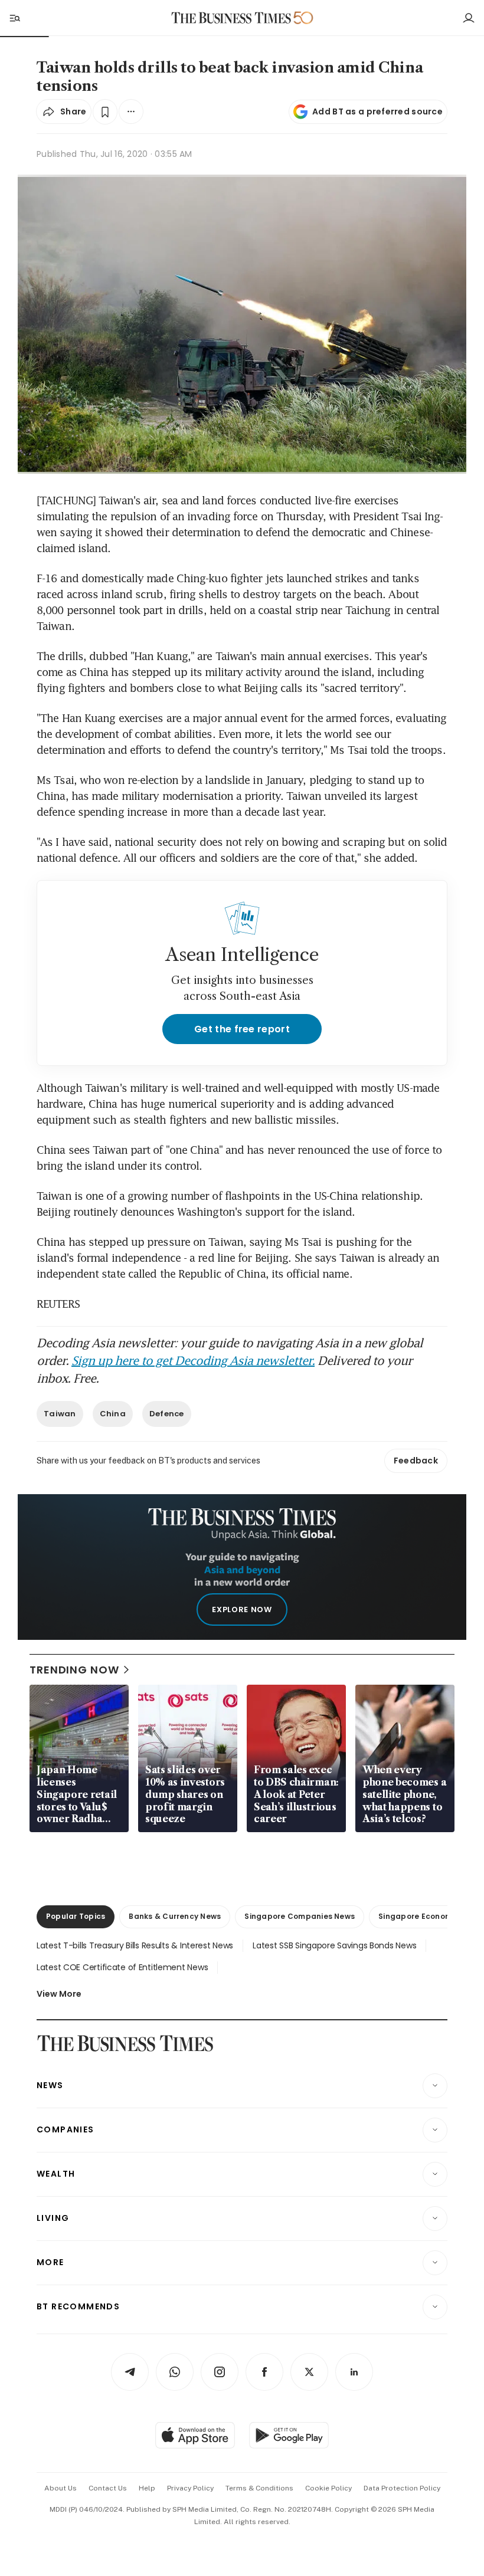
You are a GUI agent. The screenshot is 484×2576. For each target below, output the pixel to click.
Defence (167, 1414)
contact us (108, 2488)
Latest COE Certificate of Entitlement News (122, 1967)
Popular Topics (76, 1916)
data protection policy (402, 2488)
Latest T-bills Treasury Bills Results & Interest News (135, 1945)
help (147, 2488)
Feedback (416, 1461)
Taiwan (60, 1414)
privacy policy (190, 2488)
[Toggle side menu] (14, 18)
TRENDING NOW (74, 1670)
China (113, 1414)
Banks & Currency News (175, 1916)
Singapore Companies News (300, 1916)
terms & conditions (259, 2488)
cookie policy (328, 2488)
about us (60, 2488)
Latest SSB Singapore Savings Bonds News (334, 1945)
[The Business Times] (231, 18)
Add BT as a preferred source (377, 111)
